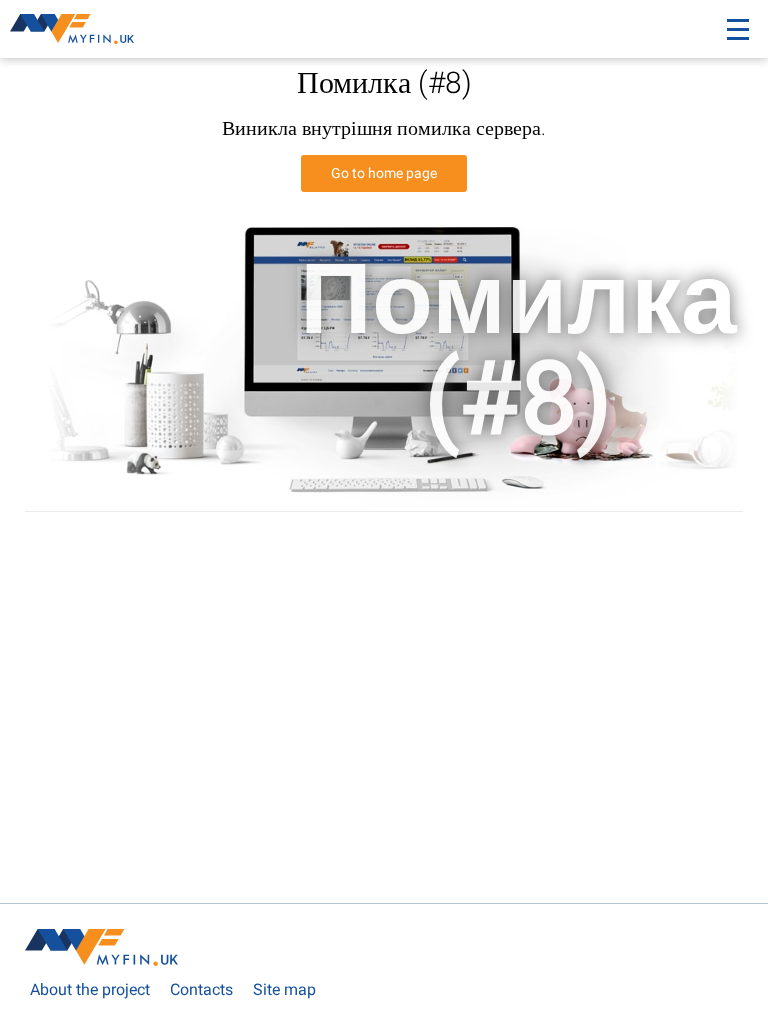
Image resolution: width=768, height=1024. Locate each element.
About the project (90, 989)
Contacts (201, 989)
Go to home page (384, 173)
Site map (284, 989)
